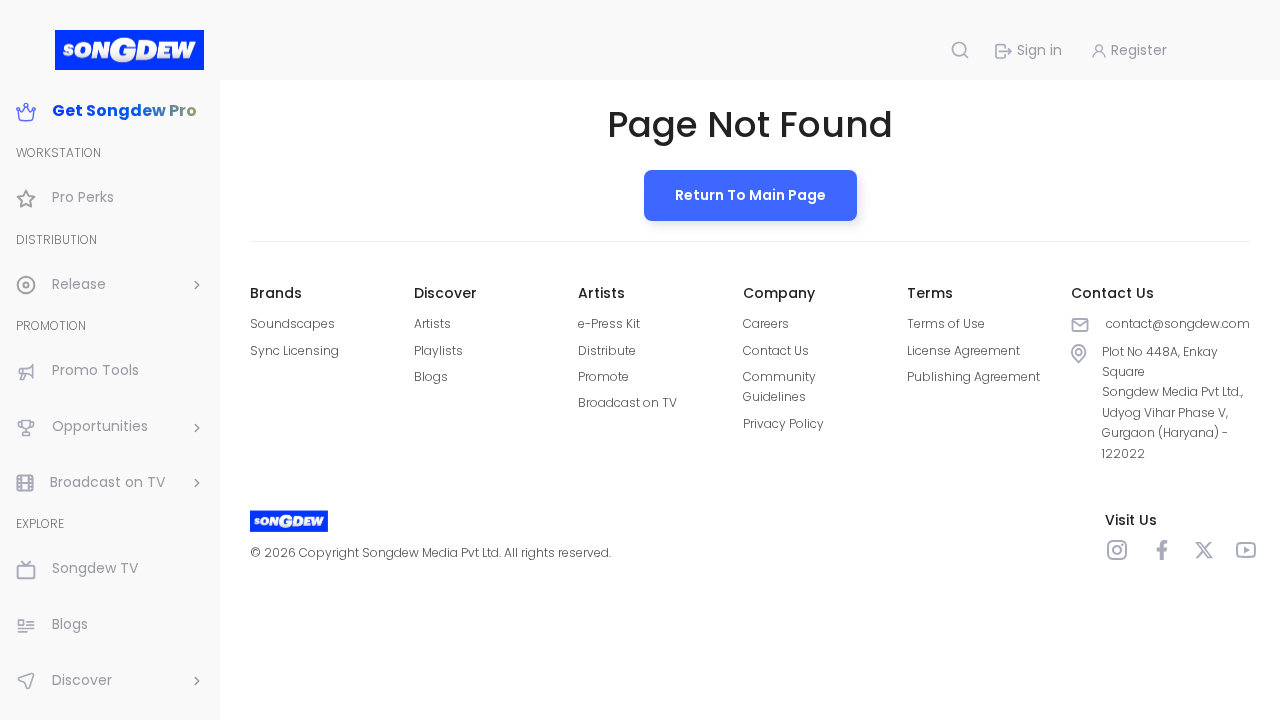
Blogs (431, 376)
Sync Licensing (294, 350)
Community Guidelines (779, 386)
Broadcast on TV (627, 402)
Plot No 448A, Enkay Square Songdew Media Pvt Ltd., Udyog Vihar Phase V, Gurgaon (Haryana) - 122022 (1172, 402)
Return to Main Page (750, 195)
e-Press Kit (609, 323)
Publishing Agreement (973, 376)
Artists (432, 323)
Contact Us (776, 350)
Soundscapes (292, 323)
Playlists (438, 350)
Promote (603, 376)
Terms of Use (946, 323)
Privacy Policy (783, 423)
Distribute (607, 350)
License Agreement (963, 350)
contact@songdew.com (1178, 323)
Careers (766, 323)
